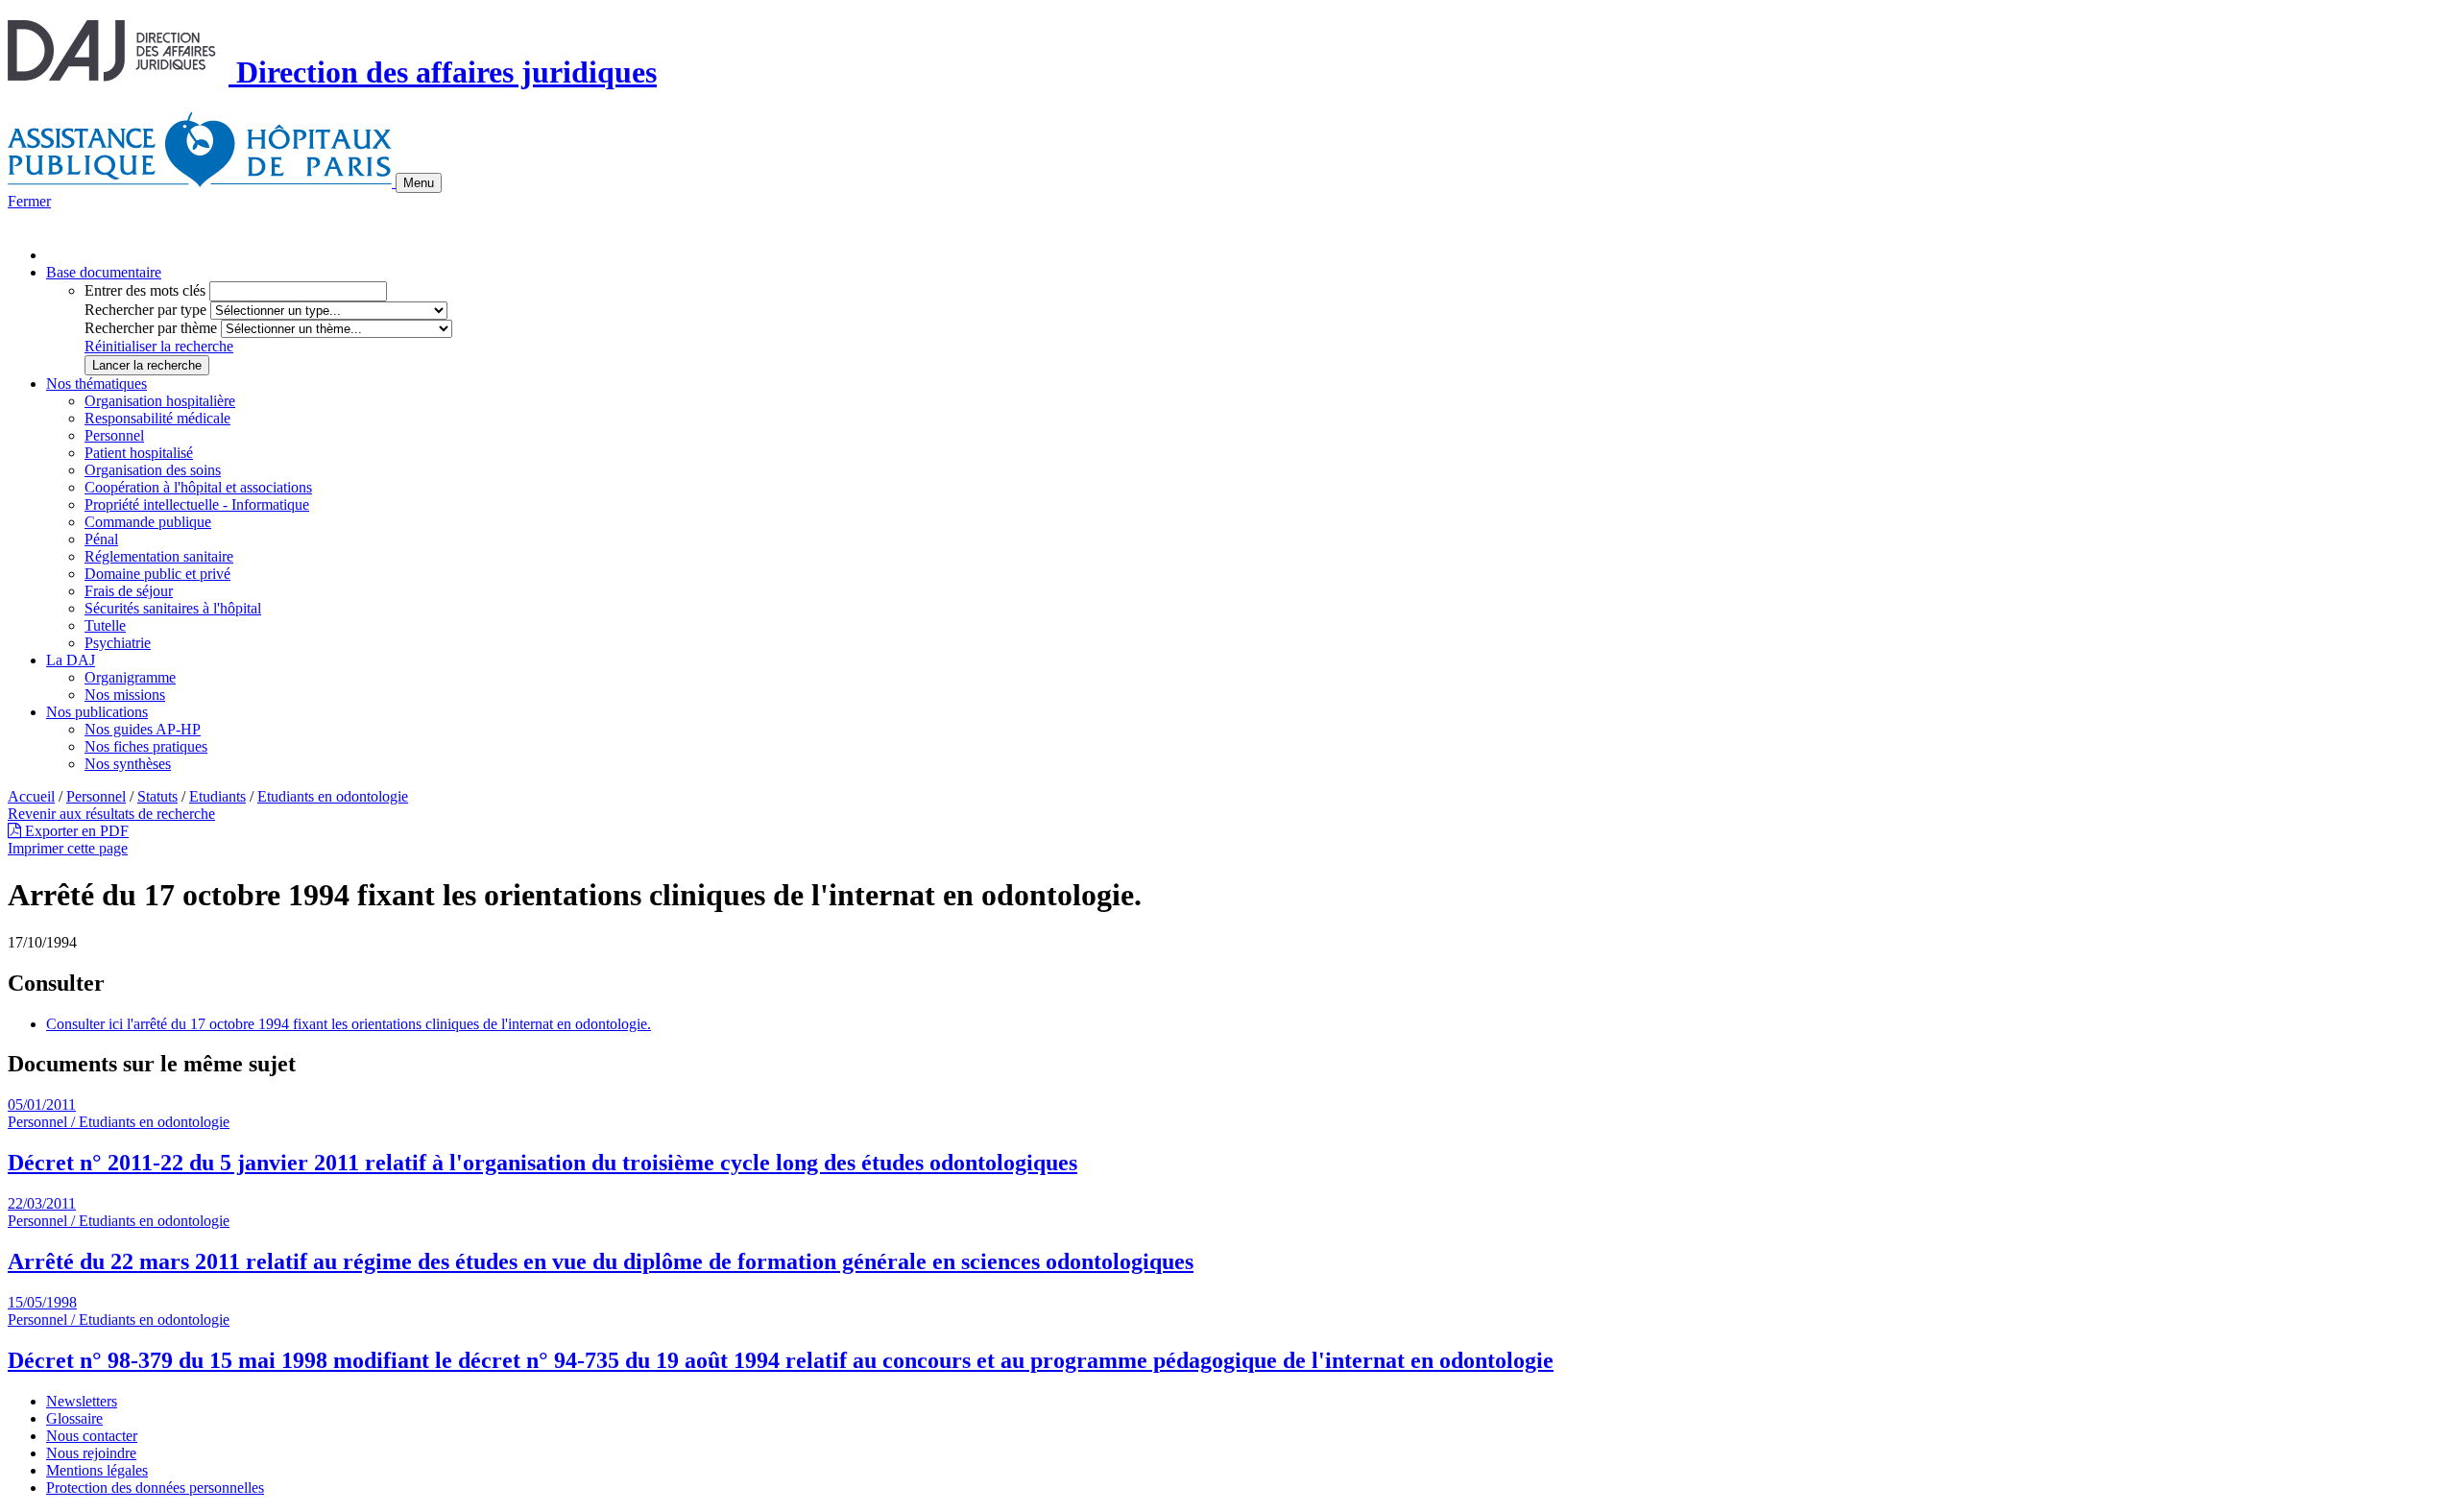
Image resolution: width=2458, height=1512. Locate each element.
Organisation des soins (153, 470)
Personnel (114, 435)
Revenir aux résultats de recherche (111, 814)
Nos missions (125, 695)
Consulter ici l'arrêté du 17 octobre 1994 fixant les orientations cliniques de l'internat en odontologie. (349, 1024)
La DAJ (71, 660)
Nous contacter (92, 1436)
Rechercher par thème (151, 328)
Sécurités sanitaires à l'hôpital (173, 608)
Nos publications (97, 712)
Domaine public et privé (157, 574)
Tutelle (105, 625)
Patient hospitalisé (139, 453)
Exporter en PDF (75, 831)
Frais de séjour (129, 591)
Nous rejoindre (91, 1453)
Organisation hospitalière (160, 401)
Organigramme (130, 677)
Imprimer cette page (68, 848)
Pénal (101, 539)
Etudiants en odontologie (333, 796)
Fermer (29, 201)
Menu (419, 183)
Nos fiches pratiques (146, 746)
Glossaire (74, 1418)
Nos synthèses (128, 764)
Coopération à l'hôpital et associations (198, 487)
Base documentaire (104, 272)
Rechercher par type (145, 310)
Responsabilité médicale (157, 418)
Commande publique (148, 522)
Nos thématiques (96, 384)
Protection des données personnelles (155, 1488)
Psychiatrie (118, 643)
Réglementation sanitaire (159, 556)
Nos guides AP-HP (143, 729)
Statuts (157, 796)
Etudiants (217, 796)
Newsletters (82, 1401)
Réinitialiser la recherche (159, 346)
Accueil (31, 796)
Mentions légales (97, 1470)
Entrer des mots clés (145, 290)
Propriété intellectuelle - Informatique (197, 504)
